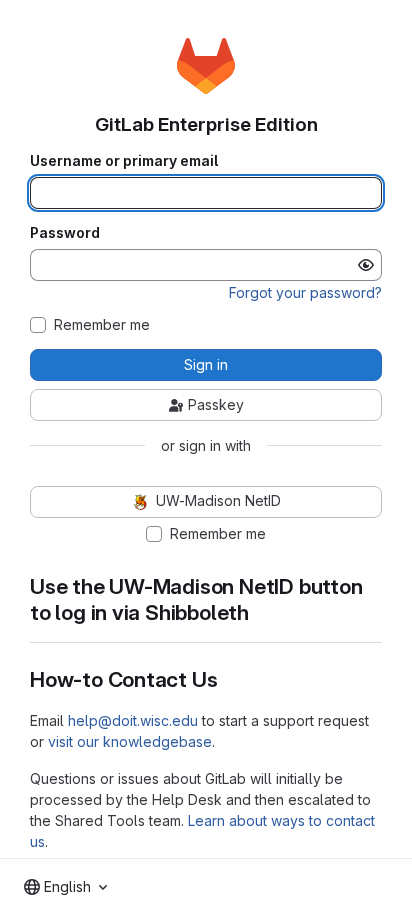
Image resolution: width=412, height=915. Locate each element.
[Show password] (366, 265)
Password (65, 233)
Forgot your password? (305, 292)
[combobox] (65, 887)
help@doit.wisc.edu (133, 720)
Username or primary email (124, 161)
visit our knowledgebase (130, 741)
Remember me (102, 325)
